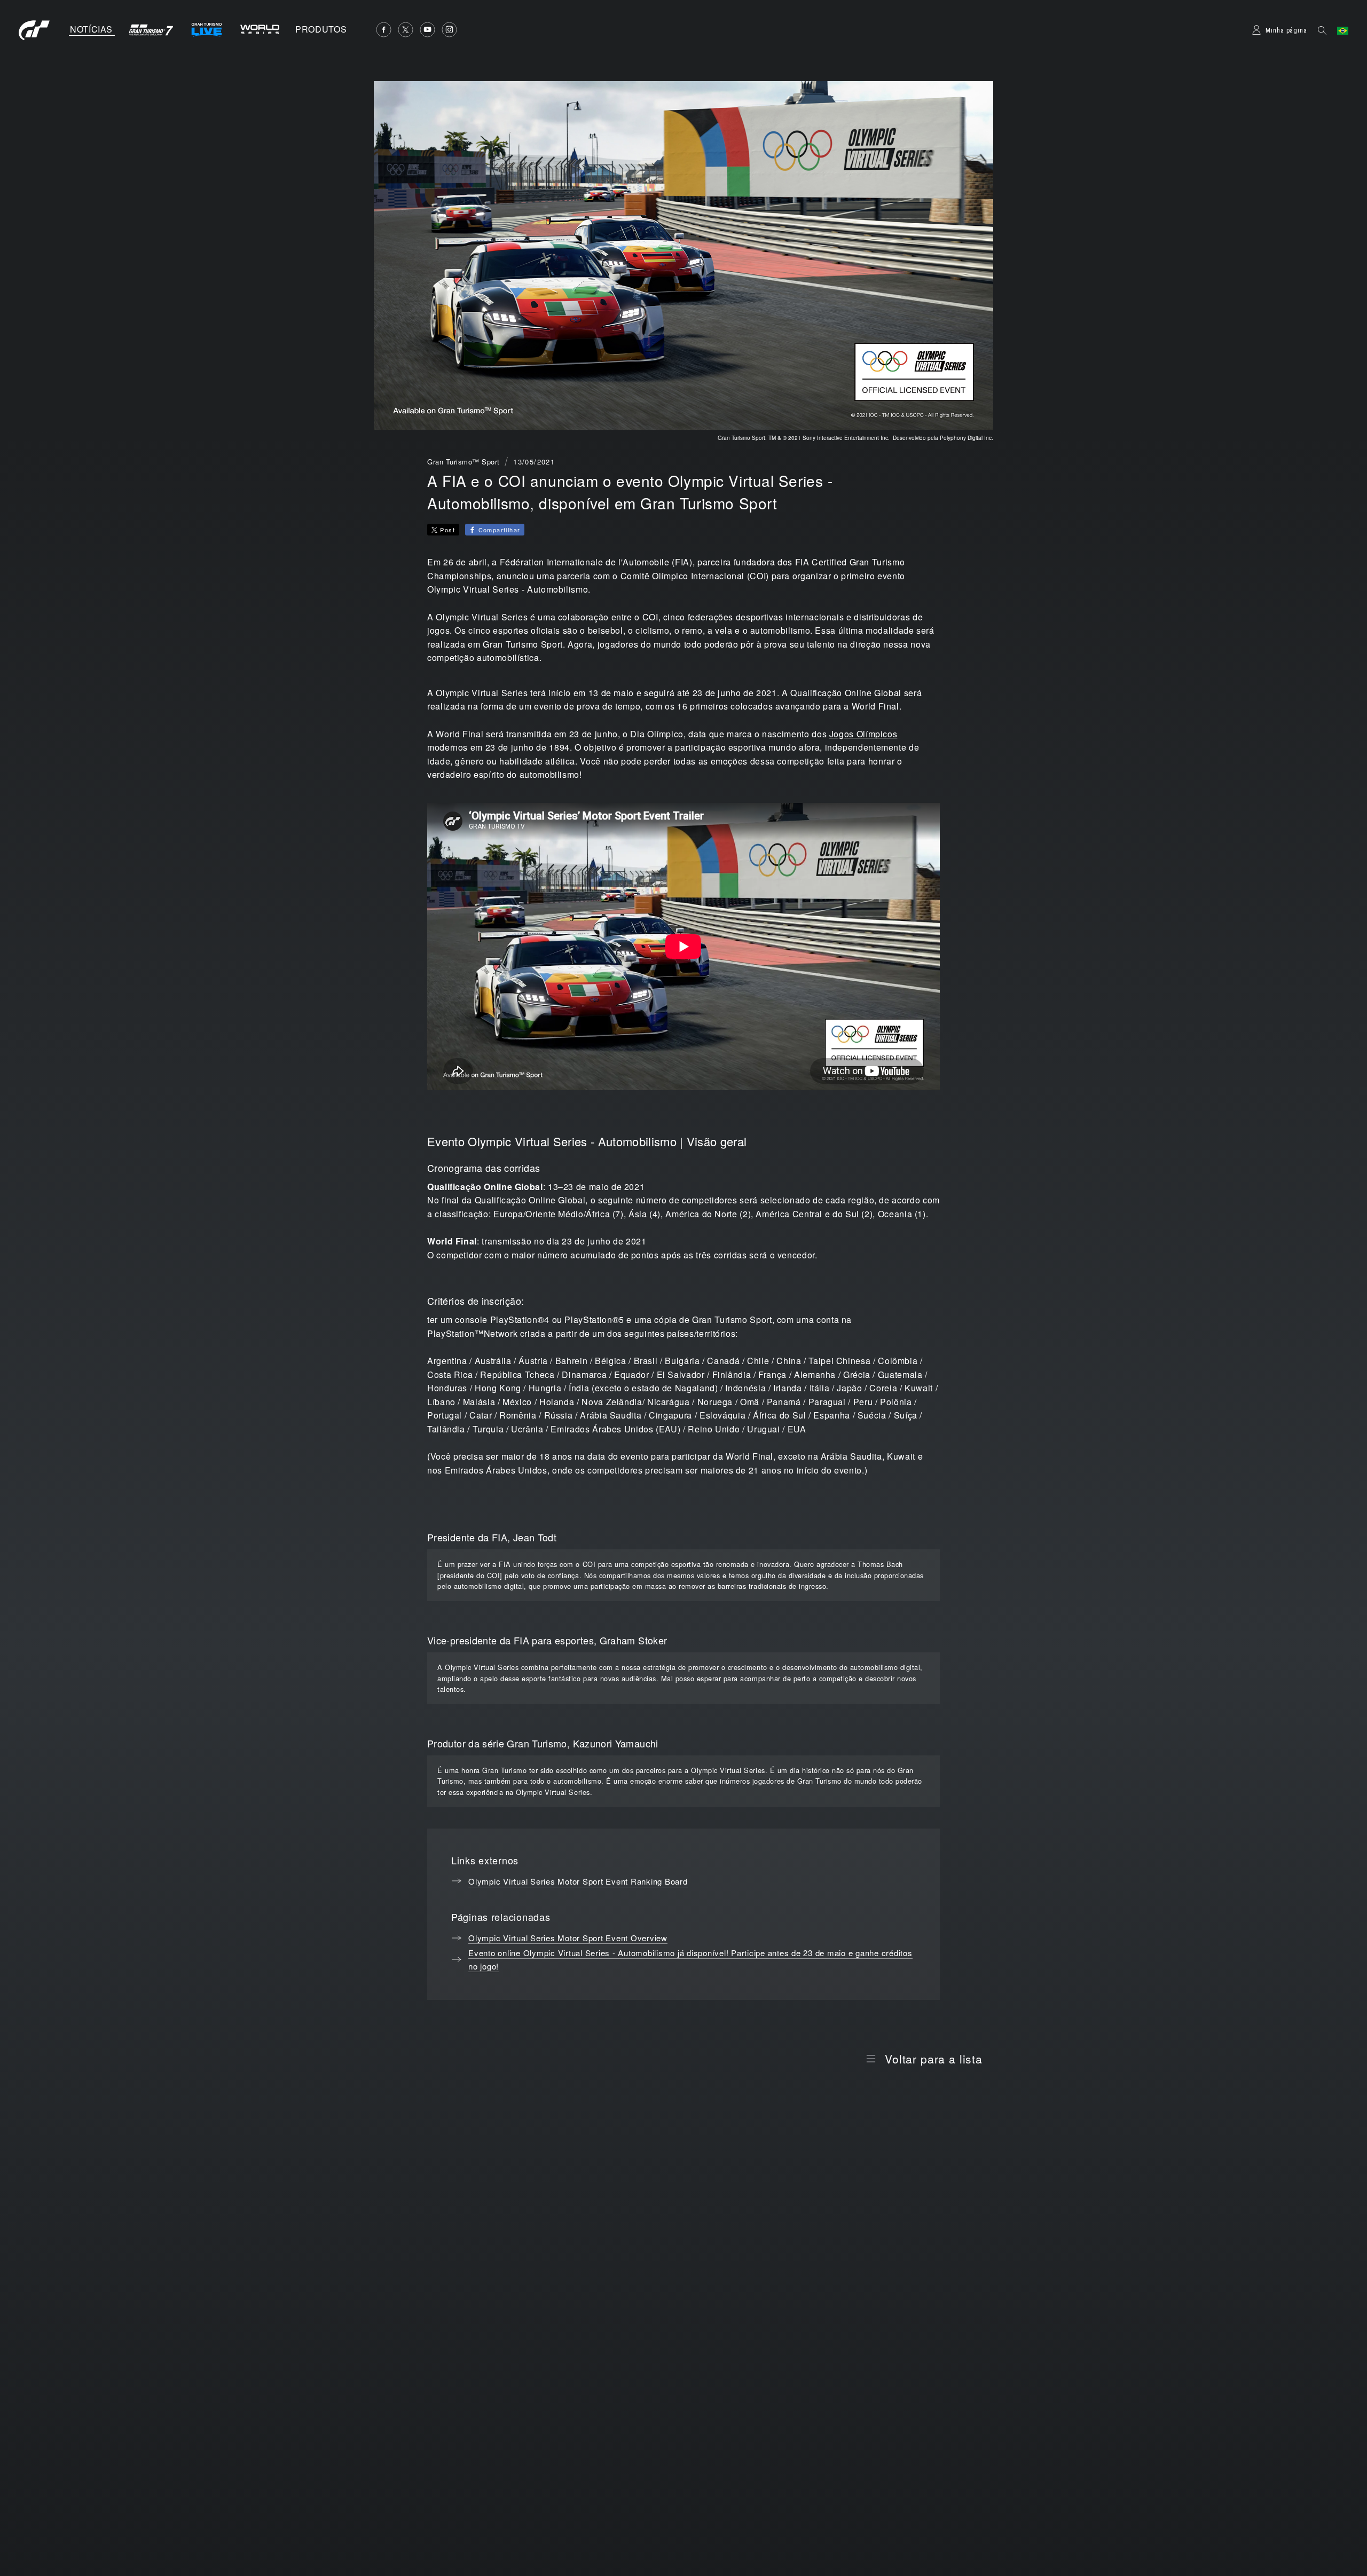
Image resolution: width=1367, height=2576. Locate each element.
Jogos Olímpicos (863, 734)
